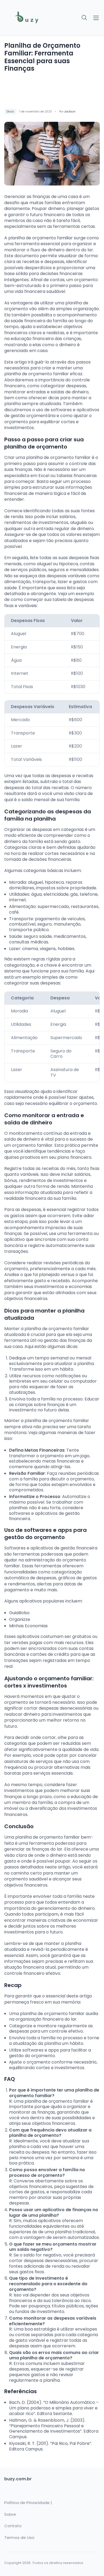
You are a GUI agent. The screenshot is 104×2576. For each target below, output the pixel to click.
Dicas (10, 112)
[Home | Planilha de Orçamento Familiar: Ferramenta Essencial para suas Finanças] (27, 18)
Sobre (10, 2514)
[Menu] (96, 18)
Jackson (70, 112)
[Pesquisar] (85, 18)
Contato (13, 2526)
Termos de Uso (19, 2538)
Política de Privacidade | (28, 2503)
